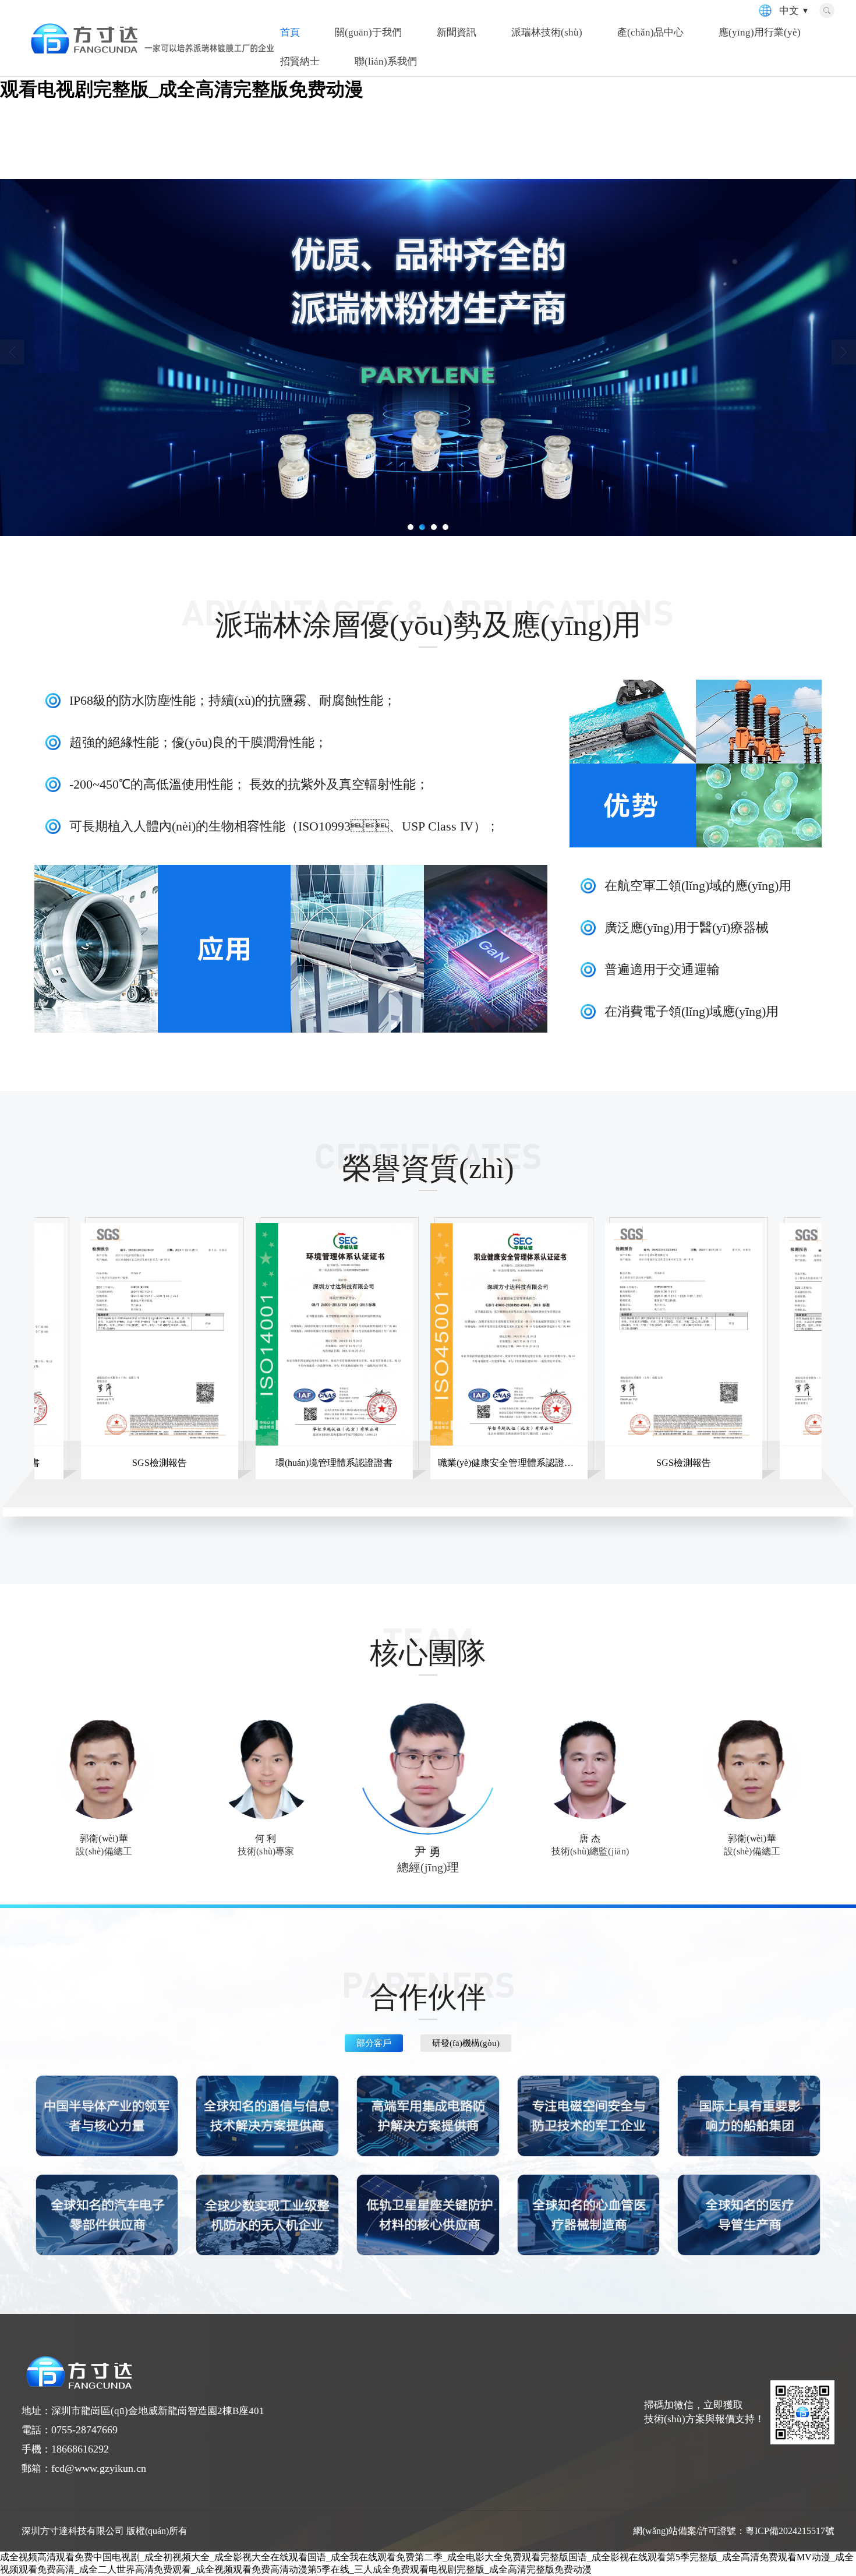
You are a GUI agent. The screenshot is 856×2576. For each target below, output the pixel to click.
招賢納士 (300, 61)
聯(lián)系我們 (386, 61)
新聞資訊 (457, 32)
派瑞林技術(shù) (547, 32)
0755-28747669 (84, 2430)
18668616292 (80, 2449)
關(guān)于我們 (368, 32)
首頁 (290, 32)
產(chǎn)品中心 (650, 32)
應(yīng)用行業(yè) (760, 32)
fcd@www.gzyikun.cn (99, 2468)
